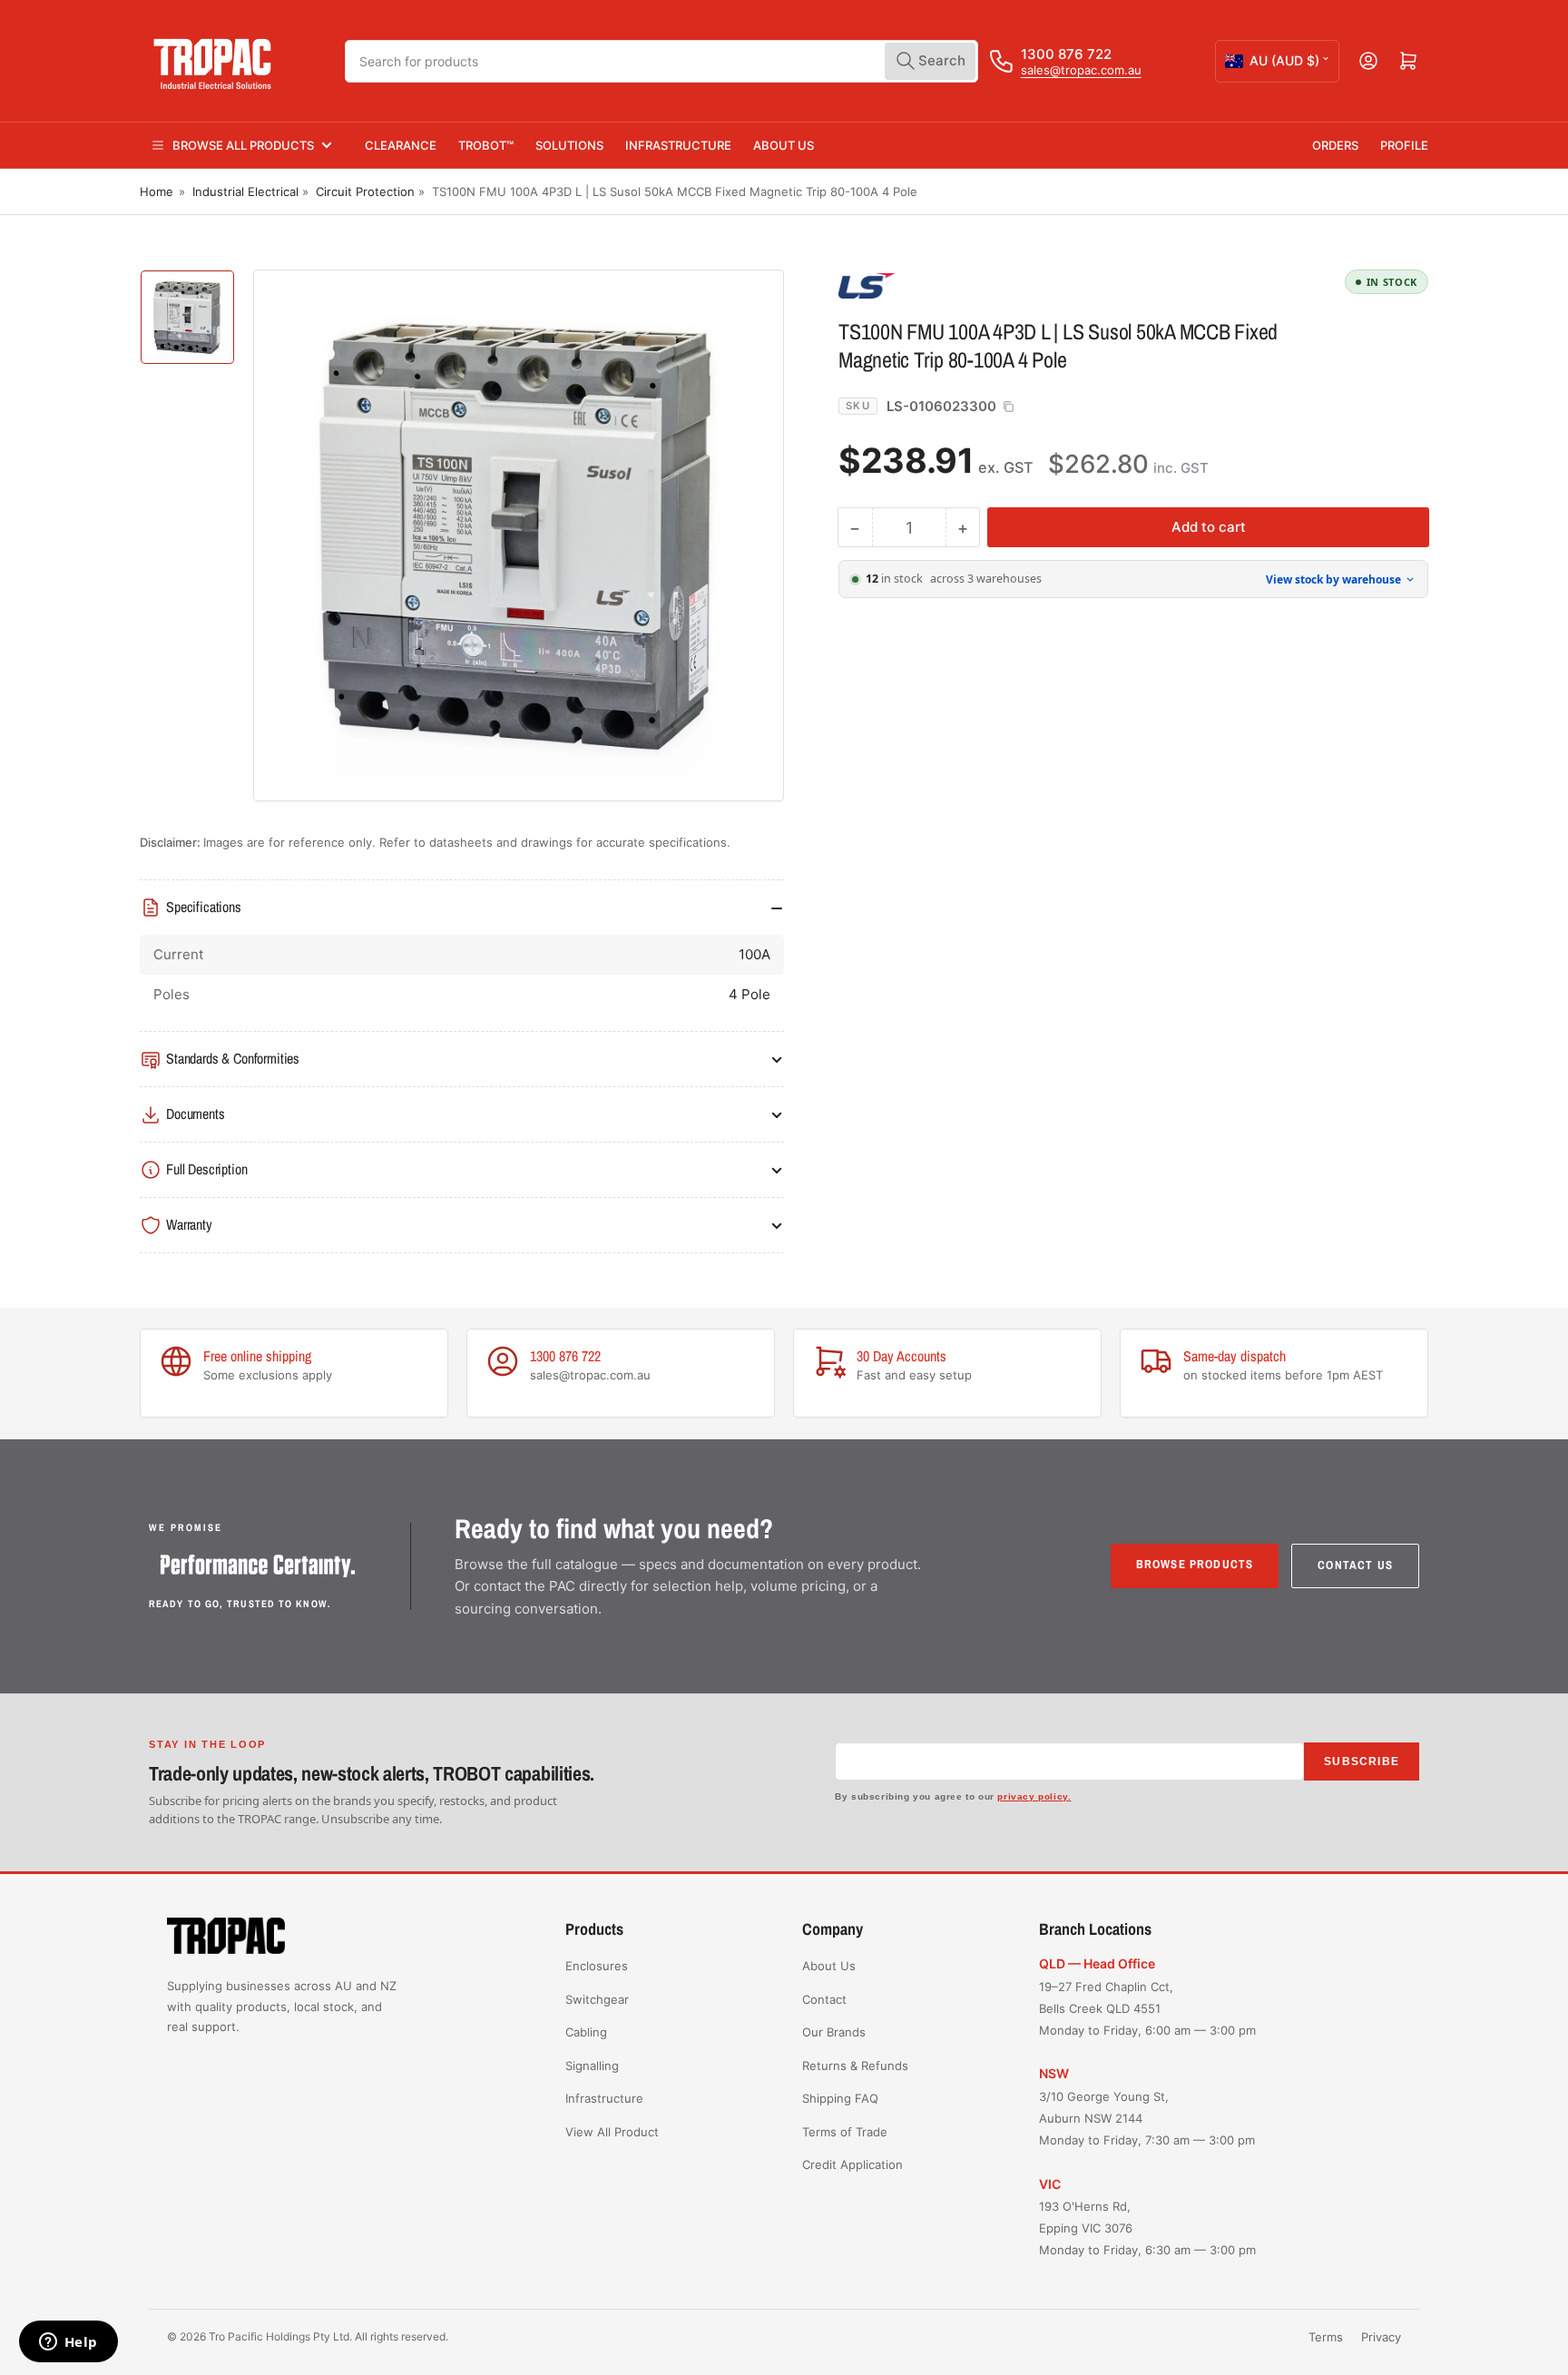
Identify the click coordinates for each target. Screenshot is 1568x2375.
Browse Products (1195, 1564)
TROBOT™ (486, 145)
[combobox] (661, 61)
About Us (784, 145)
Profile (1404, 145)
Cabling (586, 2032)
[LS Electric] (965, 285)
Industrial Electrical (245, 191)
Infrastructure (678, 145)
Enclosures (597, 1966)
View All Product (612, 2132)
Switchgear (597, 1999)
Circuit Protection (365, 191)
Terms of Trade (845, 2132)
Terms (1326, 2337)
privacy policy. (1034, 1796)
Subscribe (1362, 1762)
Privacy (1381, 2337)
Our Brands (834, 2032)
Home (157, 191)
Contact (824, 1999)
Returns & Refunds (855, 2066)
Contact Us (1355, 1565)
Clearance (401, 145)
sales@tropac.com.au (1081, 70)
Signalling (592, 2066)
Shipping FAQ (840, 2098)
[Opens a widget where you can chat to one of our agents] (68, 2343)
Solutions (569, 145)
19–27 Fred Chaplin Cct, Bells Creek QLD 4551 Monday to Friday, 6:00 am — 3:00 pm (1147, 2008)
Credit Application (853, 2164)
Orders (1335, 145)
